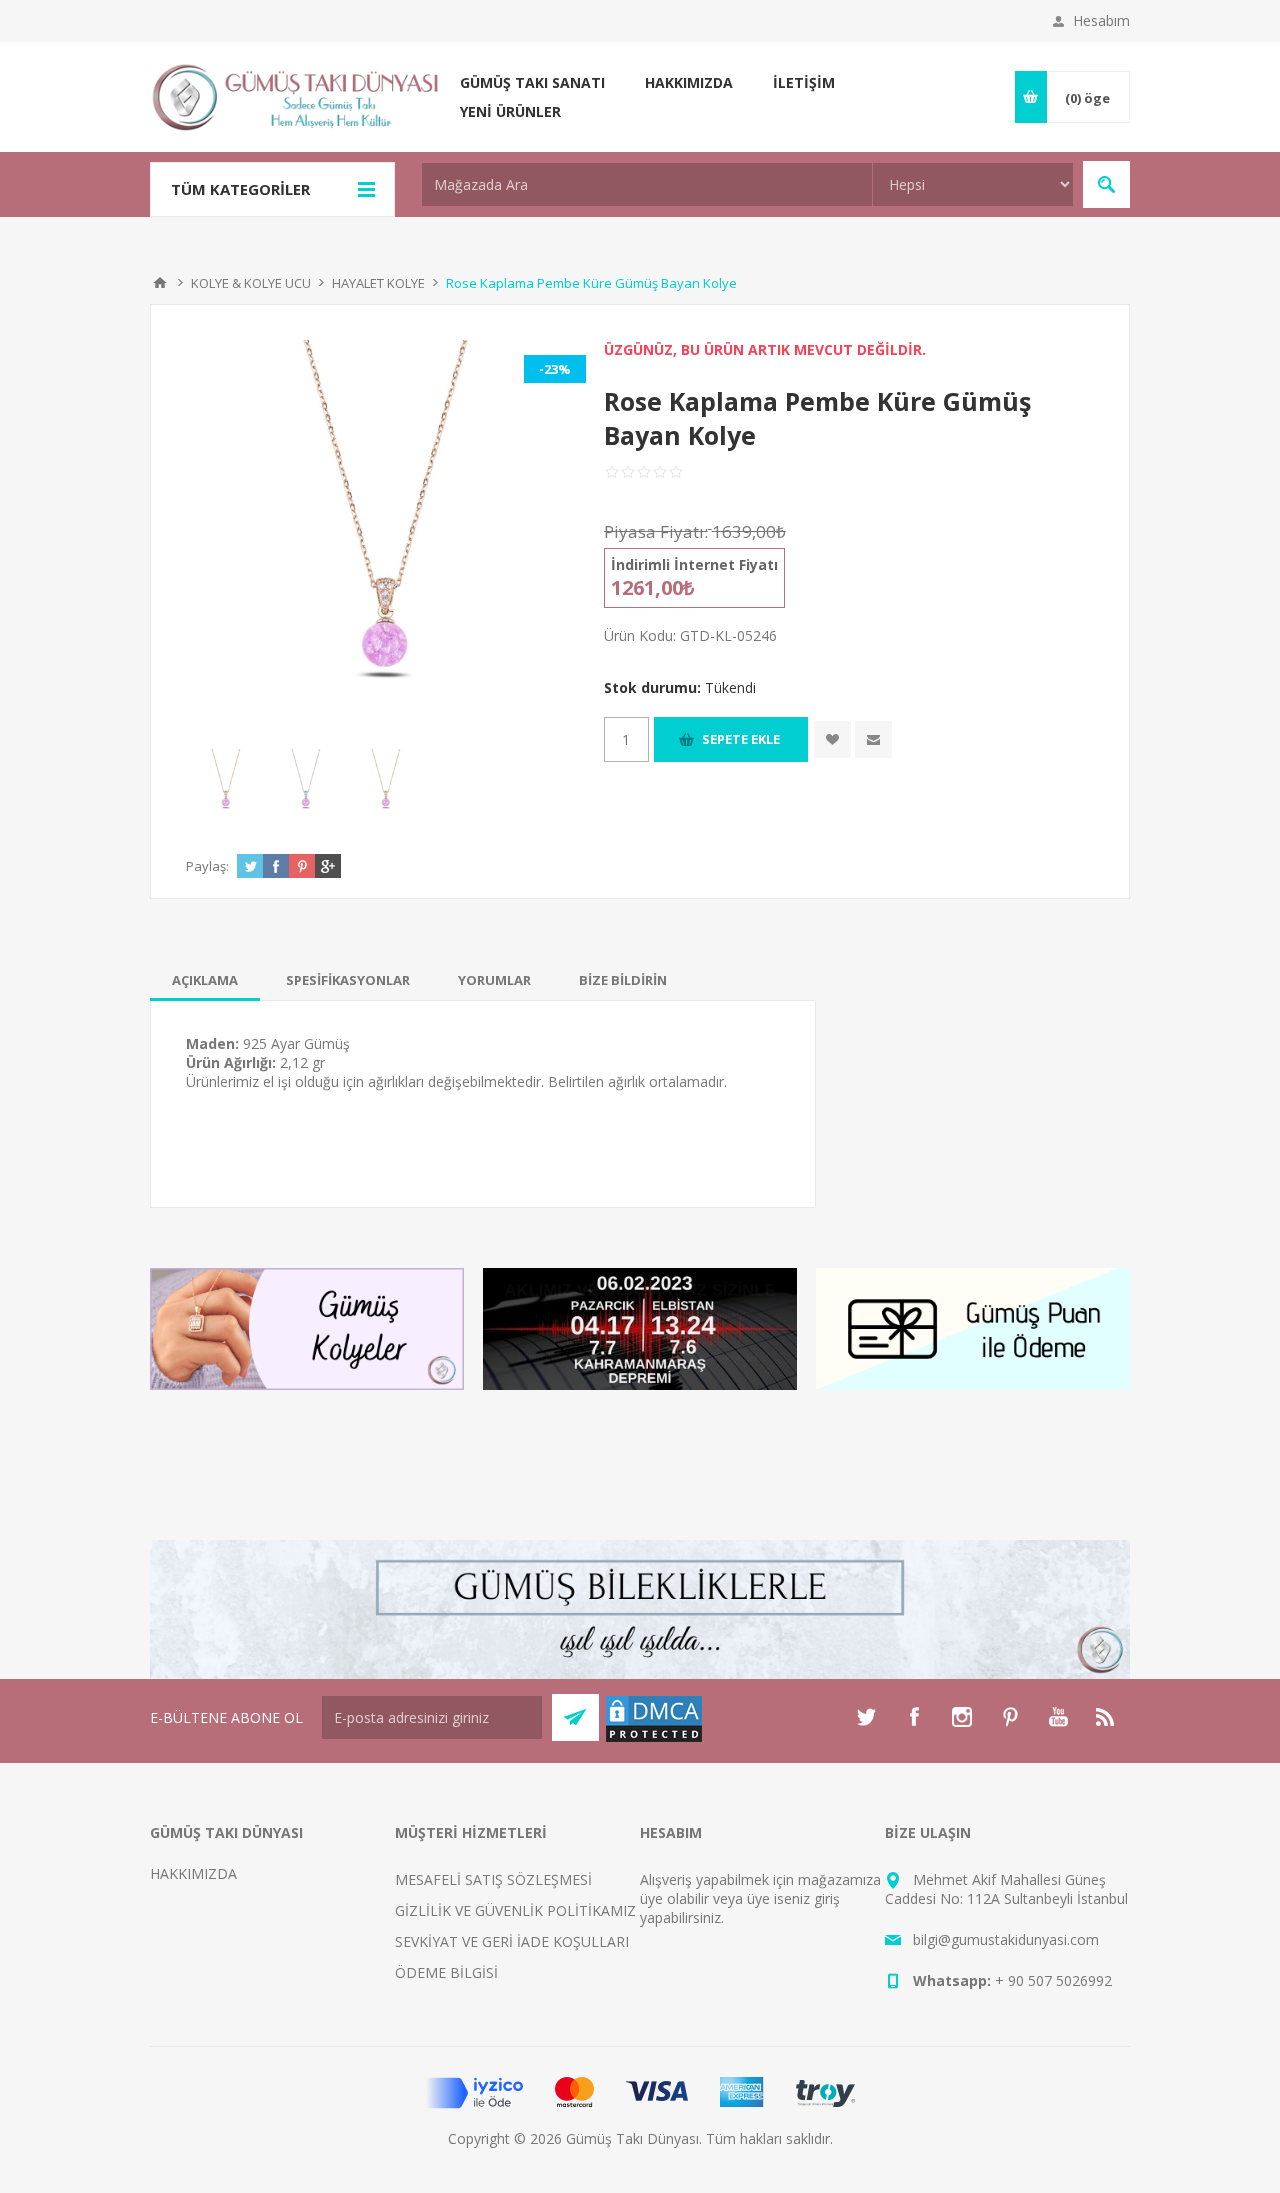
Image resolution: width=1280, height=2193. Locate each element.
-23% (555, 369)
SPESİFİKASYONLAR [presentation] (348, 980)
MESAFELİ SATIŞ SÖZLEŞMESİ (493, 1879)
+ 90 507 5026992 (1053, 1980)
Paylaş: (207, 866)
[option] (226, 784)
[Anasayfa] (160, 283)
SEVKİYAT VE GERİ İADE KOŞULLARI (512, 1941)
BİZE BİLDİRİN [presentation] (623, 980)
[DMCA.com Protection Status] (654, 1738)
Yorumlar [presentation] (494, 980)
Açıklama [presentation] (205, 980)
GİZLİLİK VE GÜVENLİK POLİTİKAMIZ (515, 1910)
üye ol (659, 1898)
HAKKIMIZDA (193, 1873)
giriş (827, 1898)
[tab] (205, 980)
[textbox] (647, 184)
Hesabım (1101, 20)
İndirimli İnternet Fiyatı (694, 564)
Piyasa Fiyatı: (656, 531)
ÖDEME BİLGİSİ (446, 1972)
